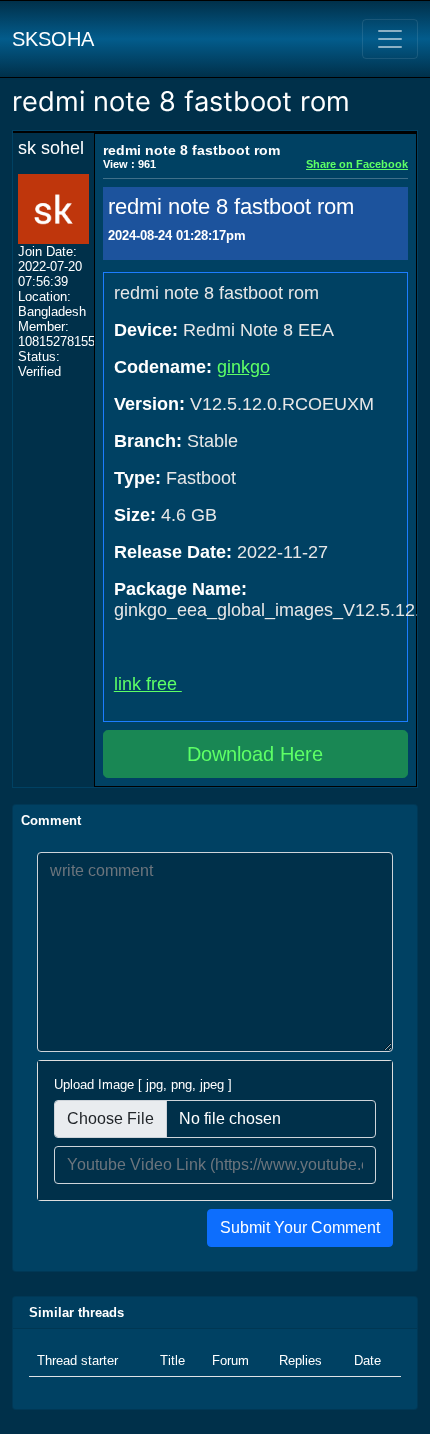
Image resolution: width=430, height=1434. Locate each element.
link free (148, 684)
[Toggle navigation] (390, 39)
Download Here (255, 754)
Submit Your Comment (300, 1227)
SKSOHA (53, 39)
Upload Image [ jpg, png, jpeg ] (143, 1084)
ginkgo (243, 367)
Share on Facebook (357, 164)
